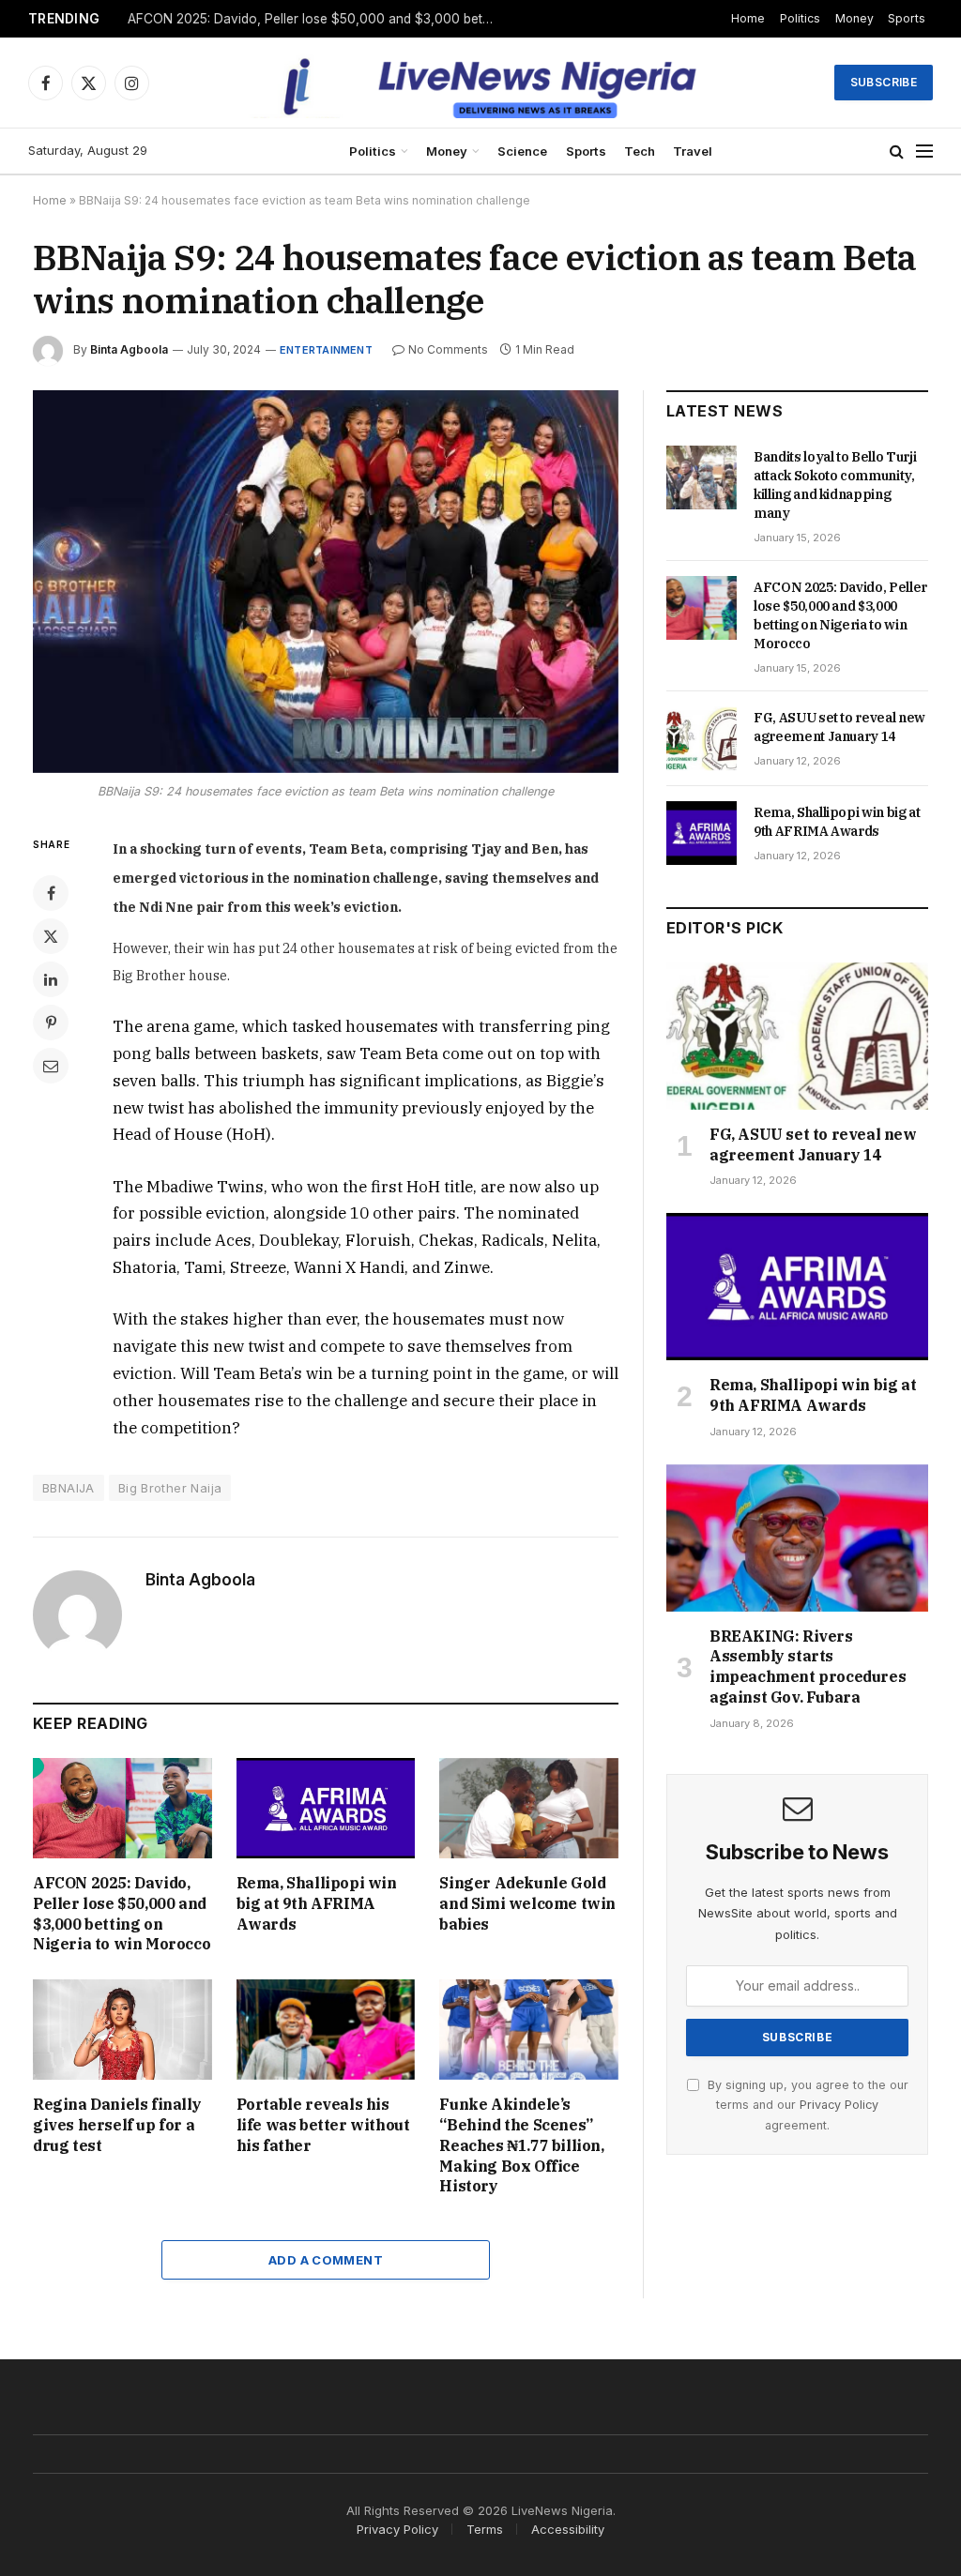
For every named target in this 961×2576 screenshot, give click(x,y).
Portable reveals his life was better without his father (323, 2125)
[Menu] (924, 152)
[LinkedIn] (51, 979)
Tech (640, 151)
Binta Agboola (129, 349)
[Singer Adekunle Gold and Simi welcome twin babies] (529, 1808)
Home (748, 18)
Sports (907, 18)
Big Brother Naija (170, 1488)
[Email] (51, 1066)
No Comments (448, 349)
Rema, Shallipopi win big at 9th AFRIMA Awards (317, 1903)
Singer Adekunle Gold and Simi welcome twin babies (527, 1903)
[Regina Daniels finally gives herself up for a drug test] (122, 2030)
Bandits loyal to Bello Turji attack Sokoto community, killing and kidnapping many (835, 485)
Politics (800, 18)
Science (522, 151)
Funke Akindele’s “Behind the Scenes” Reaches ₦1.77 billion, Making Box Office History (521, 2145)
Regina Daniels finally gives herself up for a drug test (117, 2125)
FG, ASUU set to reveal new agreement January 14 (839, 727)
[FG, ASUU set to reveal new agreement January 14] (702, 738)
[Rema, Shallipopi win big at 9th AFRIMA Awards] (326, 1808)
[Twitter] (51, 936)
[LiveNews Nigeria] (481, 83)
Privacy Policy (839, 2105)
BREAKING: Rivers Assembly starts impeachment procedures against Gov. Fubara (808, 1667)
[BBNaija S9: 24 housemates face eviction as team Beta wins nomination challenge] (326, 582)
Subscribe (884, 82)
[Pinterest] (51, 1023)
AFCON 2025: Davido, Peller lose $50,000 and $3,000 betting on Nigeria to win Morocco (315, 19)
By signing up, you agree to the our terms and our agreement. (806, 2105)
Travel (693, 151)
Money (854, 18)
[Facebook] (51, 893)
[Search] (897, 152)
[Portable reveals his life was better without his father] (326, 2030)
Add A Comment (326, 2260)
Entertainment (326, 350)
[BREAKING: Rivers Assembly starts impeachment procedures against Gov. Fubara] (797, 1538)
